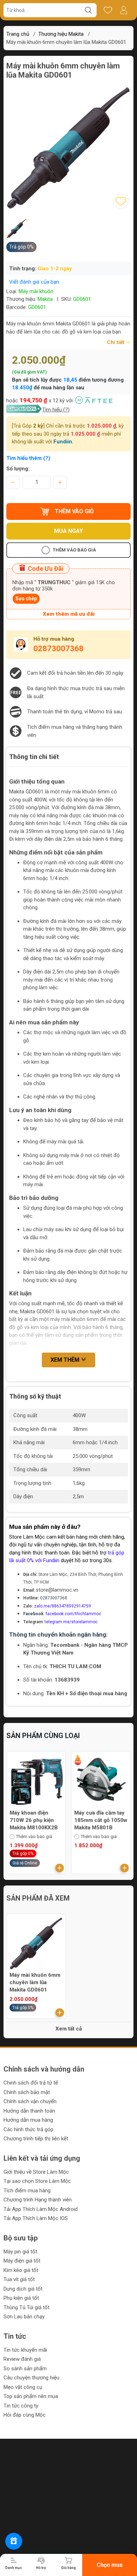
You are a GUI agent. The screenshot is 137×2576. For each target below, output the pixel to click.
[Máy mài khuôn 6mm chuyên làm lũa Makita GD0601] (36, 1943)
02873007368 (58, 649)
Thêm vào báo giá (74, 550)
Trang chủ (18, 34)
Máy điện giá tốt (22, 2261)
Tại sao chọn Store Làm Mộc (37, 2181)
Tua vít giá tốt (19, 2279)
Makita (45, 299)
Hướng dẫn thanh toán (29, 2111)
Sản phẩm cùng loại (43, 1736)
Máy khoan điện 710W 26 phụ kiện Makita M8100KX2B (34, 1820)
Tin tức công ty (21, 2406)
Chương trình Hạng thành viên (38, 2200)
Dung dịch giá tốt (23, 2289)
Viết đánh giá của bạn (34, 282)
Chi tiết (116, 342)
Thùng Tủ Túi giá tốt (27, 2307)
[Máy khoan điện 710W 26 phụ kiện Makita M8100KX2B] (36, 1781)
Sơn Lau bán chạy (24, 2317)
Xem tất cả (69, 2029)
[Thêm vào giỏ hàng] (60, 1868)
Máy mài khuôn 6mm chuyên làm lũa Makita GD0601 (35, 1982)
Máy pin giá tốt (20, 2252)
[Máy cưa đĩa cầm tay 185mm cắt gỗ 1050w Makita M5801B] (101, 1781)
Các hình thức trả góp (28, 2129)
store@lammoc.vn (57, 1590)
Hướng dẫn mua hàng (28, 2120)
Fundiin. (63, 442)
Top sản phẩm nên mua (31, 2396)
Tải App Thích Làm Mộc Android (41, 2209)
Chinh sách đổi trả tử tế (31, 2083)
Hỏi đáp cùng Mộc (25, 2415)
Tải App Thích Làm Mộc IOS (36, 2218)
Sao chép (26, 599)
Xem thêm (66, 1360)
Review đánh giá (22, 2359)
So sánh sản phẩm (25, 2369)
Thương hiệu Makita (61, 34)
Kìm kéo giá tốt (21, 2270)
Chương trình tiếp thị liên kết (36, 2139)
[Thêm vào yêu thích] (121, 201)
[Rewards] (14, 2541)
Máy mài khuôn (36, 291)
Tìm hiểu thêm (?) (28, 458)
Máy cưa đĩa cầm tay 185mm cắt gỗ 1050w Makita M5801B (101, 1820)
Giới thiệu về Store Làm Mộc (36, 2172)
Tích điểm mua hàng (27, 2191)
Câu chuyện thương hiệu (31, 2378)
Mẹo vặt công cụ (23, 2387)
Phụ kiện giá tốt (21, 2298)
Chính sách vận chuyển (30, 2101)
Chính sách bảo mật (27, 2092)
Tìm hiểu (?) (56, 410)
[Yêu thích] (108, 10)
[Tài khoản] (123, 10)
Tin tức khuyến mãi (25, 2350)
